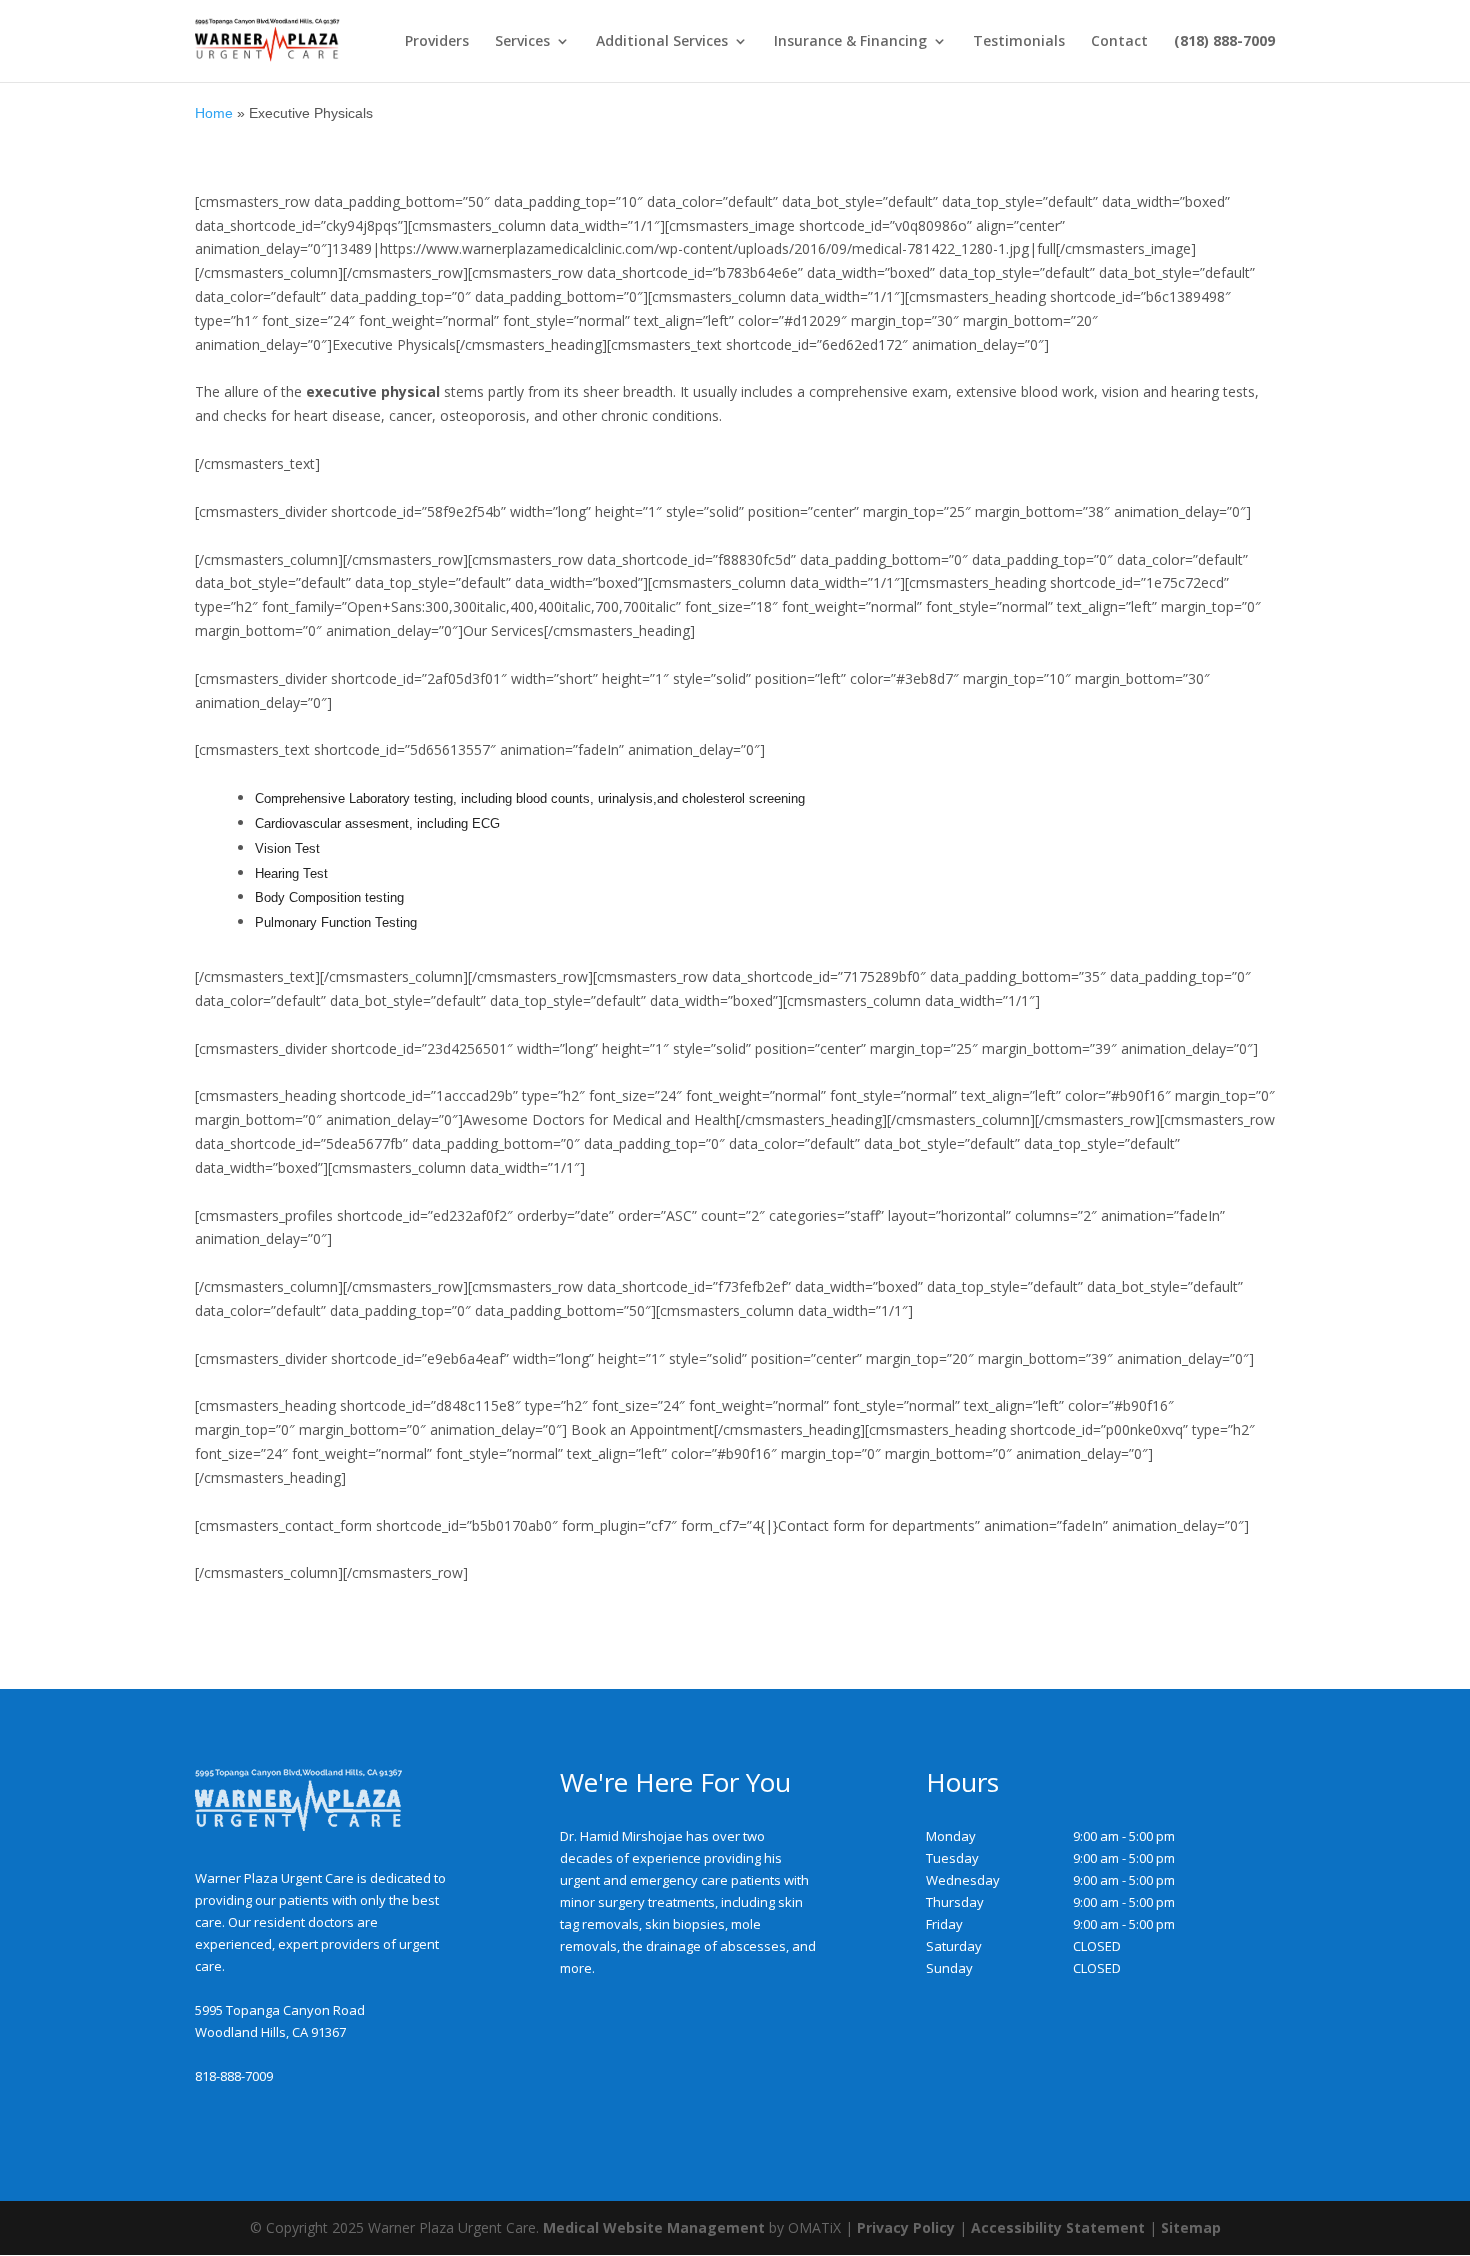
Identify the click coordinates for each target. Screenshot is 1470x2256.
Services (522, 42)
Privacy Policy (906, 2227)
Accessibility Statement (1058, 2227)
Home (214, 113)
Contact (1119, 42)
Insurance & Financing (850, 42)
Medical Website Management (654, 2227)
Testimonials (1019, 42)
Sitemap (1191, 2227)
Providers (437, 42)
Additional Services (662, 42)
